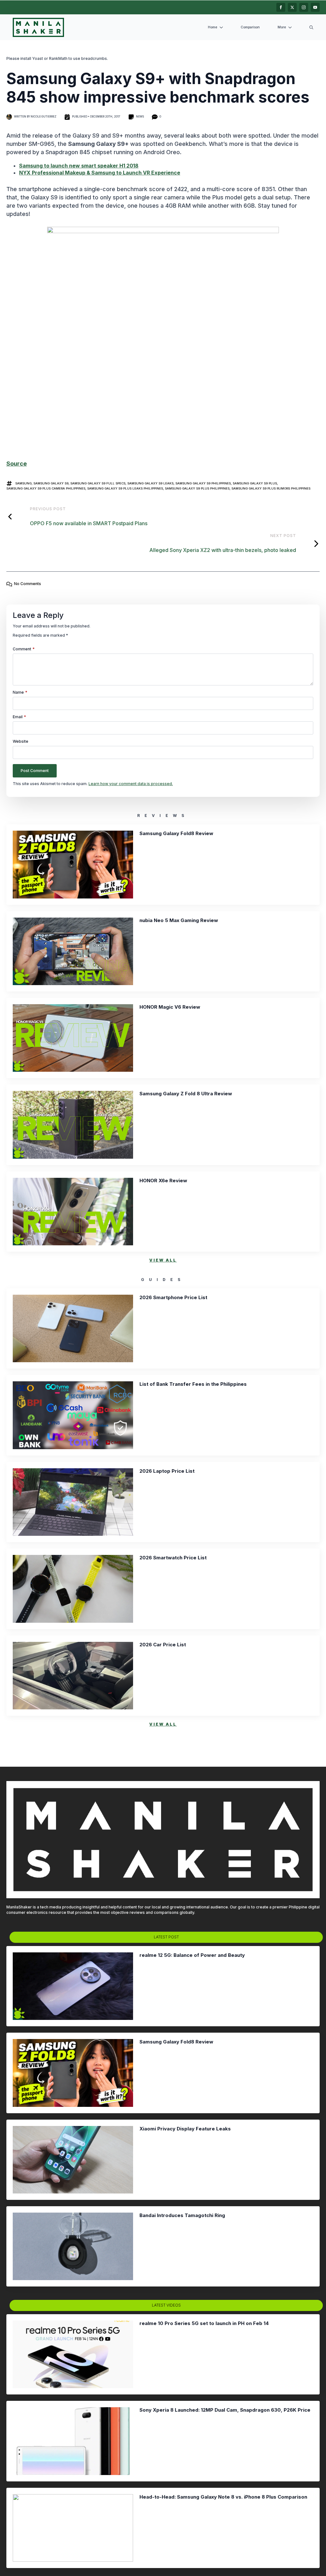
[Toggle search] (311, 27)
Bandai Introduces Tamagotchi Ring (182, 2215)
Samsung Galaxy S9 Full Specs (98, 483)
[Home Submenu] (223, 28)
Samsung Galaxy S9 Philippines (203, 483)
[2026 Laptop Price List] (73, 1502)
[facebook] (281, 7)
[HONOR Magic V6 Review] (73, 1038)
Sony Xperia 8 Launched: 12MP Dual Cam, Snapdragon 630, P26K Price (225, 2410)
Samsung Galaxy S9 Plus (255, 483)
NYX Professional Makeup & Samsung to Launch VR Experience (100, 173)
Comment (24, 649)
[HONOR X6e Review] (73, 1212)
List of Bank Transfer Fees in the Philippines (193, 1384)
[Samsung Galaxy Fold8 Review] (73, 864)
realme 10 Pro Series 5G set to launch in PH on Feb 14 (204, 2323)
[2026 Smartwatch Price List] (73, 1589)
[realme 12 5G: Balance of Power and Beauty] (73, 1986)
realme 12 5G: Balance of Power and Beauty (192, 1955)
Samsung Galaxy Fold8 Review (176, 834)
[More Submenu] (291, 28)
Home (213, 27)
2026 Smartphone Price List (173, 1298)
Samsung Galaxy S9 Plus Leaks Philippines (125, 488)
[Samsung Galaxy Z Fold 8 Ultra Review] (73, 1125)
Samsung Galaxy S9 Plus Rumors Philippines (271, 488)
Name (20, 692)
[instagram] (304, 7)
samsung (23, 483)
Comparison (250, 27)
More (282, 27)
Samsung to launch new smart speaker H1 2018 (79, 166)
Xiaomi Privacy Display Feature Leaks (185, 2129)
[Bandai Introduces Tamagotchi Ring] (73, 2246)
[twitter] (292, 7)
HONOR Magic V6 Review (170, 1007)
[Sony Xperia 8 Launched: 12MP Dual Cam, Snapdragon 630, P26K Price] (73, 2441)
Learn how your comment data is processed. (131, 784)
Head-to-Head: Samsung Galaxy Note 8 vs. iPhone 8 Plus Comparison (223, 2497)
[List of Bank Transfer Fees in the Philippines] (73, 1415)
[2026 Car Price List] (73, 1676)
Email (19, 717)
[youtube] (315, 7)
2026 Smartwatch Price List (173, 1558)
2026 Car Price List (163, 1645)
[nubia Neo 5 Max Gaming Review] (73, 951)
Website (21, 741)
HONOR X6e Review (163, 1181)
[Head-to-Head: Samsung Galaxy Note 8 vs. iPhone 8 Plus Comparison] (73, 2528)
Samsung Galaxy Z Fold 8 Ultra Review (186, 1094)
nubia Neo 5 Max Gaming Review (179, 920)
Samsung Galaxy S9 (51, 483)
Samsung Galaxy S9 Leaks (150, 483)
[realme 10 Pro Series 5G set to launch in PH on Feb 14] (73, 2354)
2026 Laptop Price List (167, 1471)
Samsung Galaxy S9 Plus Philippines (197, 488)
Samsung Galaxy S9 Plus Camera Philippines (46, 488)
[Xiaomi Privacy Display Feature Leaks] (73, 2160)
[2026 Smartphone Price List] (73, 1328)
